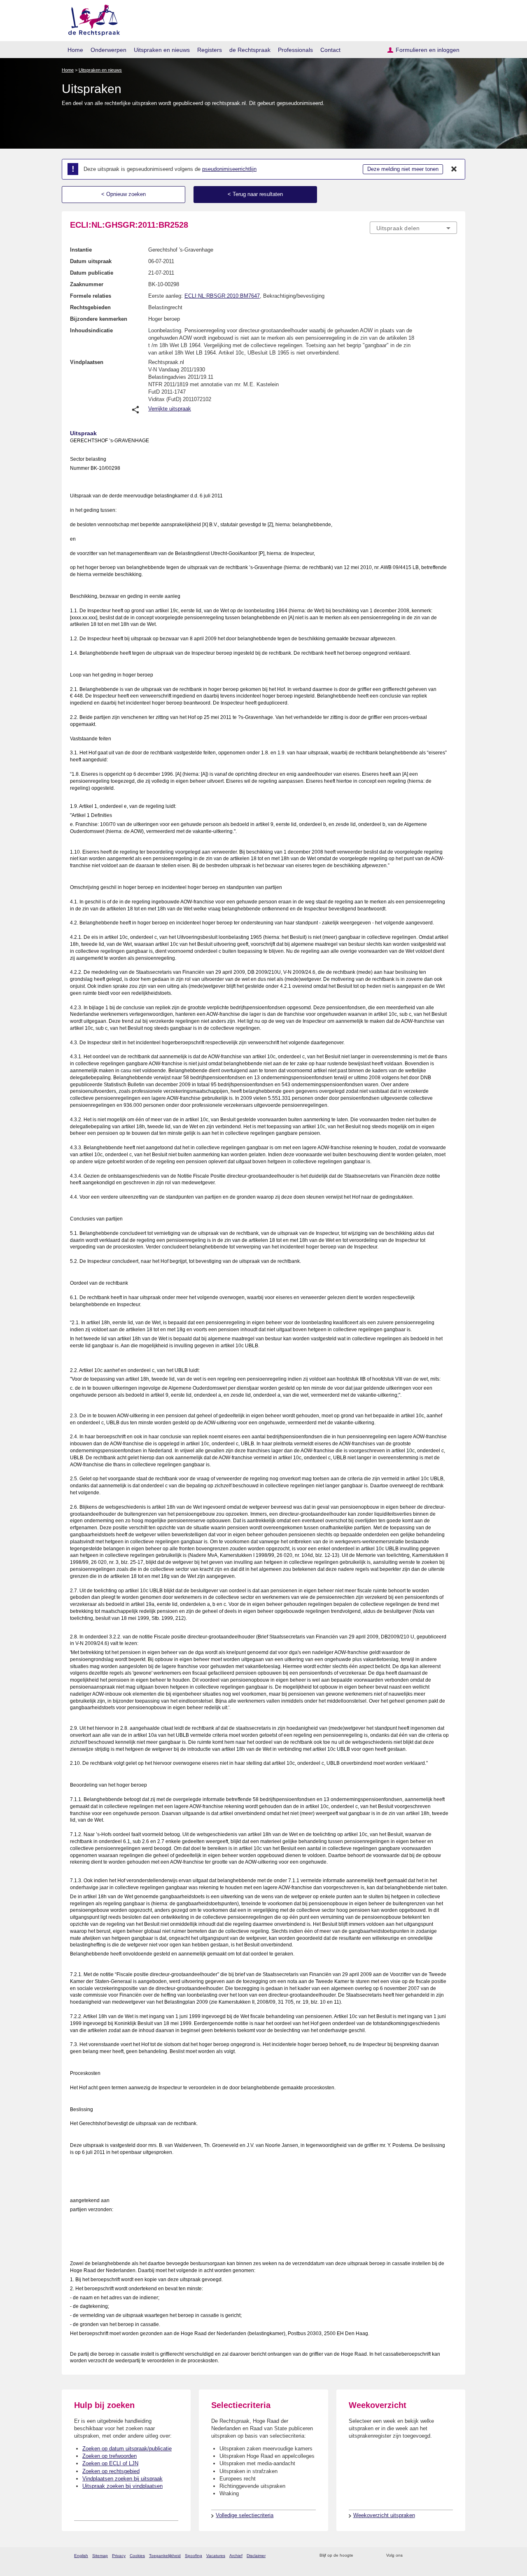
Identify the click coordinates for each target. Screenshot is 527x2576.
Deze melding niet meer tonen (403, 169)
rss (361, 2556)
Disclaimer (256, 2556)
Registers (210, 50)
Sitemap (100, 2556)
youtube (453, 2556)
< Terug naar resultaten (255, 194)
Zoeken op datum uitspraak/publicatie (127, 2449)
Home (75, 50)
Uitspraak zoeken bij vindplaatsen (122, 2486)
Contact (330, 50)
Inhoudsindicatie (91, 330)
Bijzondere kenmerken (99, 319)
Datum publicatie (92, 273)
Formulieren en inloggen (428, 50)
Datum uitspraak (91, 261)
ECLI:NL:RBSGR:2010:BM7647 (222, 296)
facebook (421, 2556)
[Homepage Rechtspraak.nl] (91, 19)
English (81, 2556)
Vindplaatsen (87, 362)
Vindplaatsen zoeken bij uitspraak (122, 2479)
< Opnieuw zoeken (124, 194)
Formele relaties (91, 296)
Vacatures (216, 2556)
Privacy (119, 2556)
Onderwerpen (108, 50)
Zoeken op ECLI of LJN (110, 2463)
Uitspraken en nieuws (162, 50)
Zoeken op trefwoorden (110, 2456)
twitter (410, 2556)
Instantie (81, 250)
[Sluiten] (454, 169)
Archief (236, 2556)
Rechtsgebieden (90, 307)
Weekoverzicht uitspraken (384, 2515)
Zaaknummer (87, 284)
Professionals (295, 50)
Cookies (137, 2556)
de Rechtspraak (250, 50)
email (372, 2556)
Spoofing (194, 2556)
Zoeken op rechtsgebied (111, 2471)
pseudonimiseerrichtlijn (229, 169)
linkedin (442, 2556)
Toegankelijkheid (165, 2556)
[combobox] (413, 228)
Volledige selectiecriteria (245, 2515)
